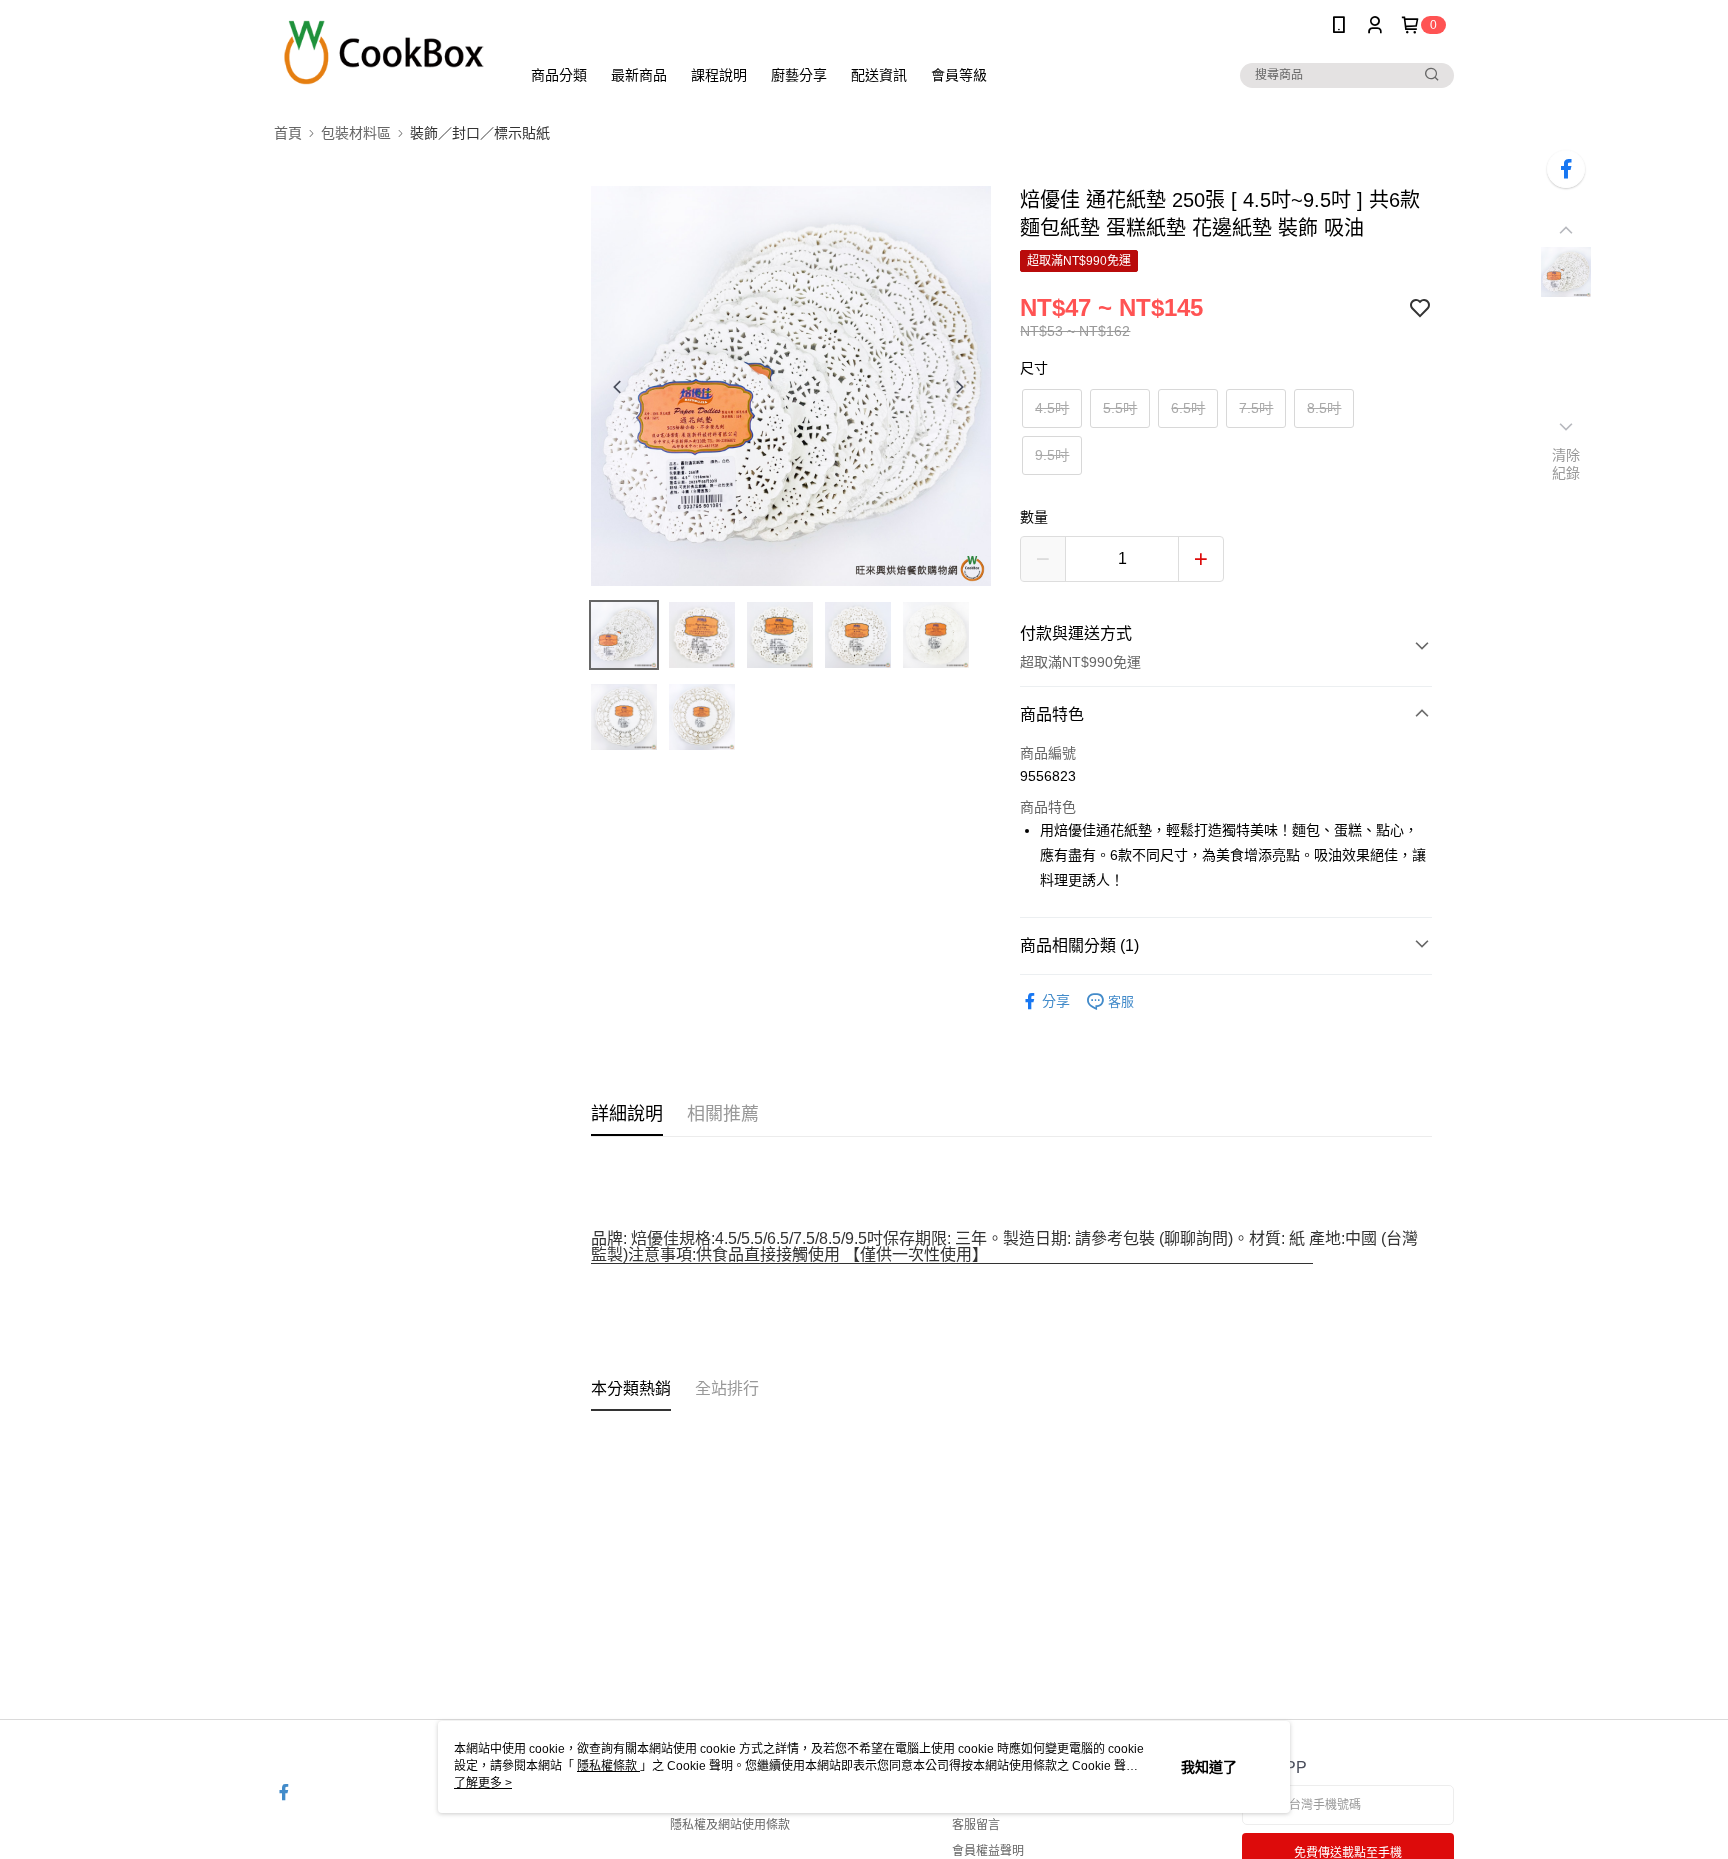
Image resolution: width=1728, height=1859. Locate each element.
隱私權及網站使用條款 (730, 1825)
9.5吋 (1052, 455)
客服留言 (976, 1825)
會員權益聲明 (988, 1851)
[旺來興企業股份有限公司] (385, 52)
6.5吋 (1188, 408)
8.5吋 (1324, 408)
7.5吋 (1256, 408)
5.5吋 (1120, 408)
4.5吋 (1052, 408)
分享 (1056, 1001)
